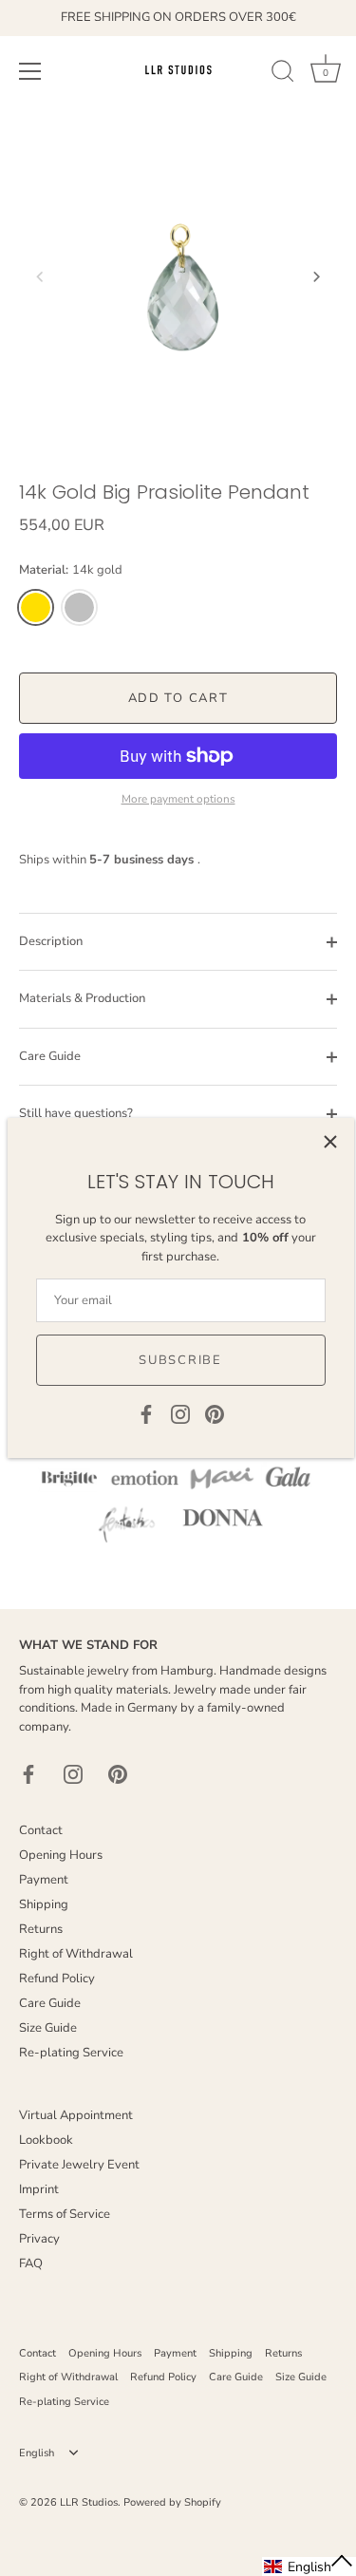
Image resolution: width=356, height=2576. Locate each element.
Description (51, 941)
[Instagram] (180, 1413)
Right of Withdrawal (76, 1954)
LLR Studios (89, 2502)
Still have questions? (76, 1113)
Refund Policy (57, 1979)
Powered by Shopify (172, 2502)
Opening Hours (61, 1855)
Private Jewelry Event (79, 2165)
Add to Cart (178, 698)
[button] (40, 276)
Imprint (39, 2189)
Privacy (39, 2239)
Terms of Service (65, 2214)
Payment (44, 1880)
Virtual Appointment (76, 2115)
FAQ (31, 2263)
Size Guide (48, 2028)
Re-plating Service (71, 2053)
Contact (41, 1830)
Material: (71, 571)
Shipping (44, 1904)
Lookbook (46, 2140)
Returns (41, 1929)
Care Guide (50, 1056)
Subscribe (180, 1360)
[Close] (330, 1142)
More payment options (178, 799)
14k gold (36, 607)
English (37, 2453)
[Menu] (30, 71)
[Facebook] (146, 1413)
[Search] (283, 74)
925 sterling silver (79, 607)
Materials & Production (82, 998)
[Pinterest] (215, 1413)
